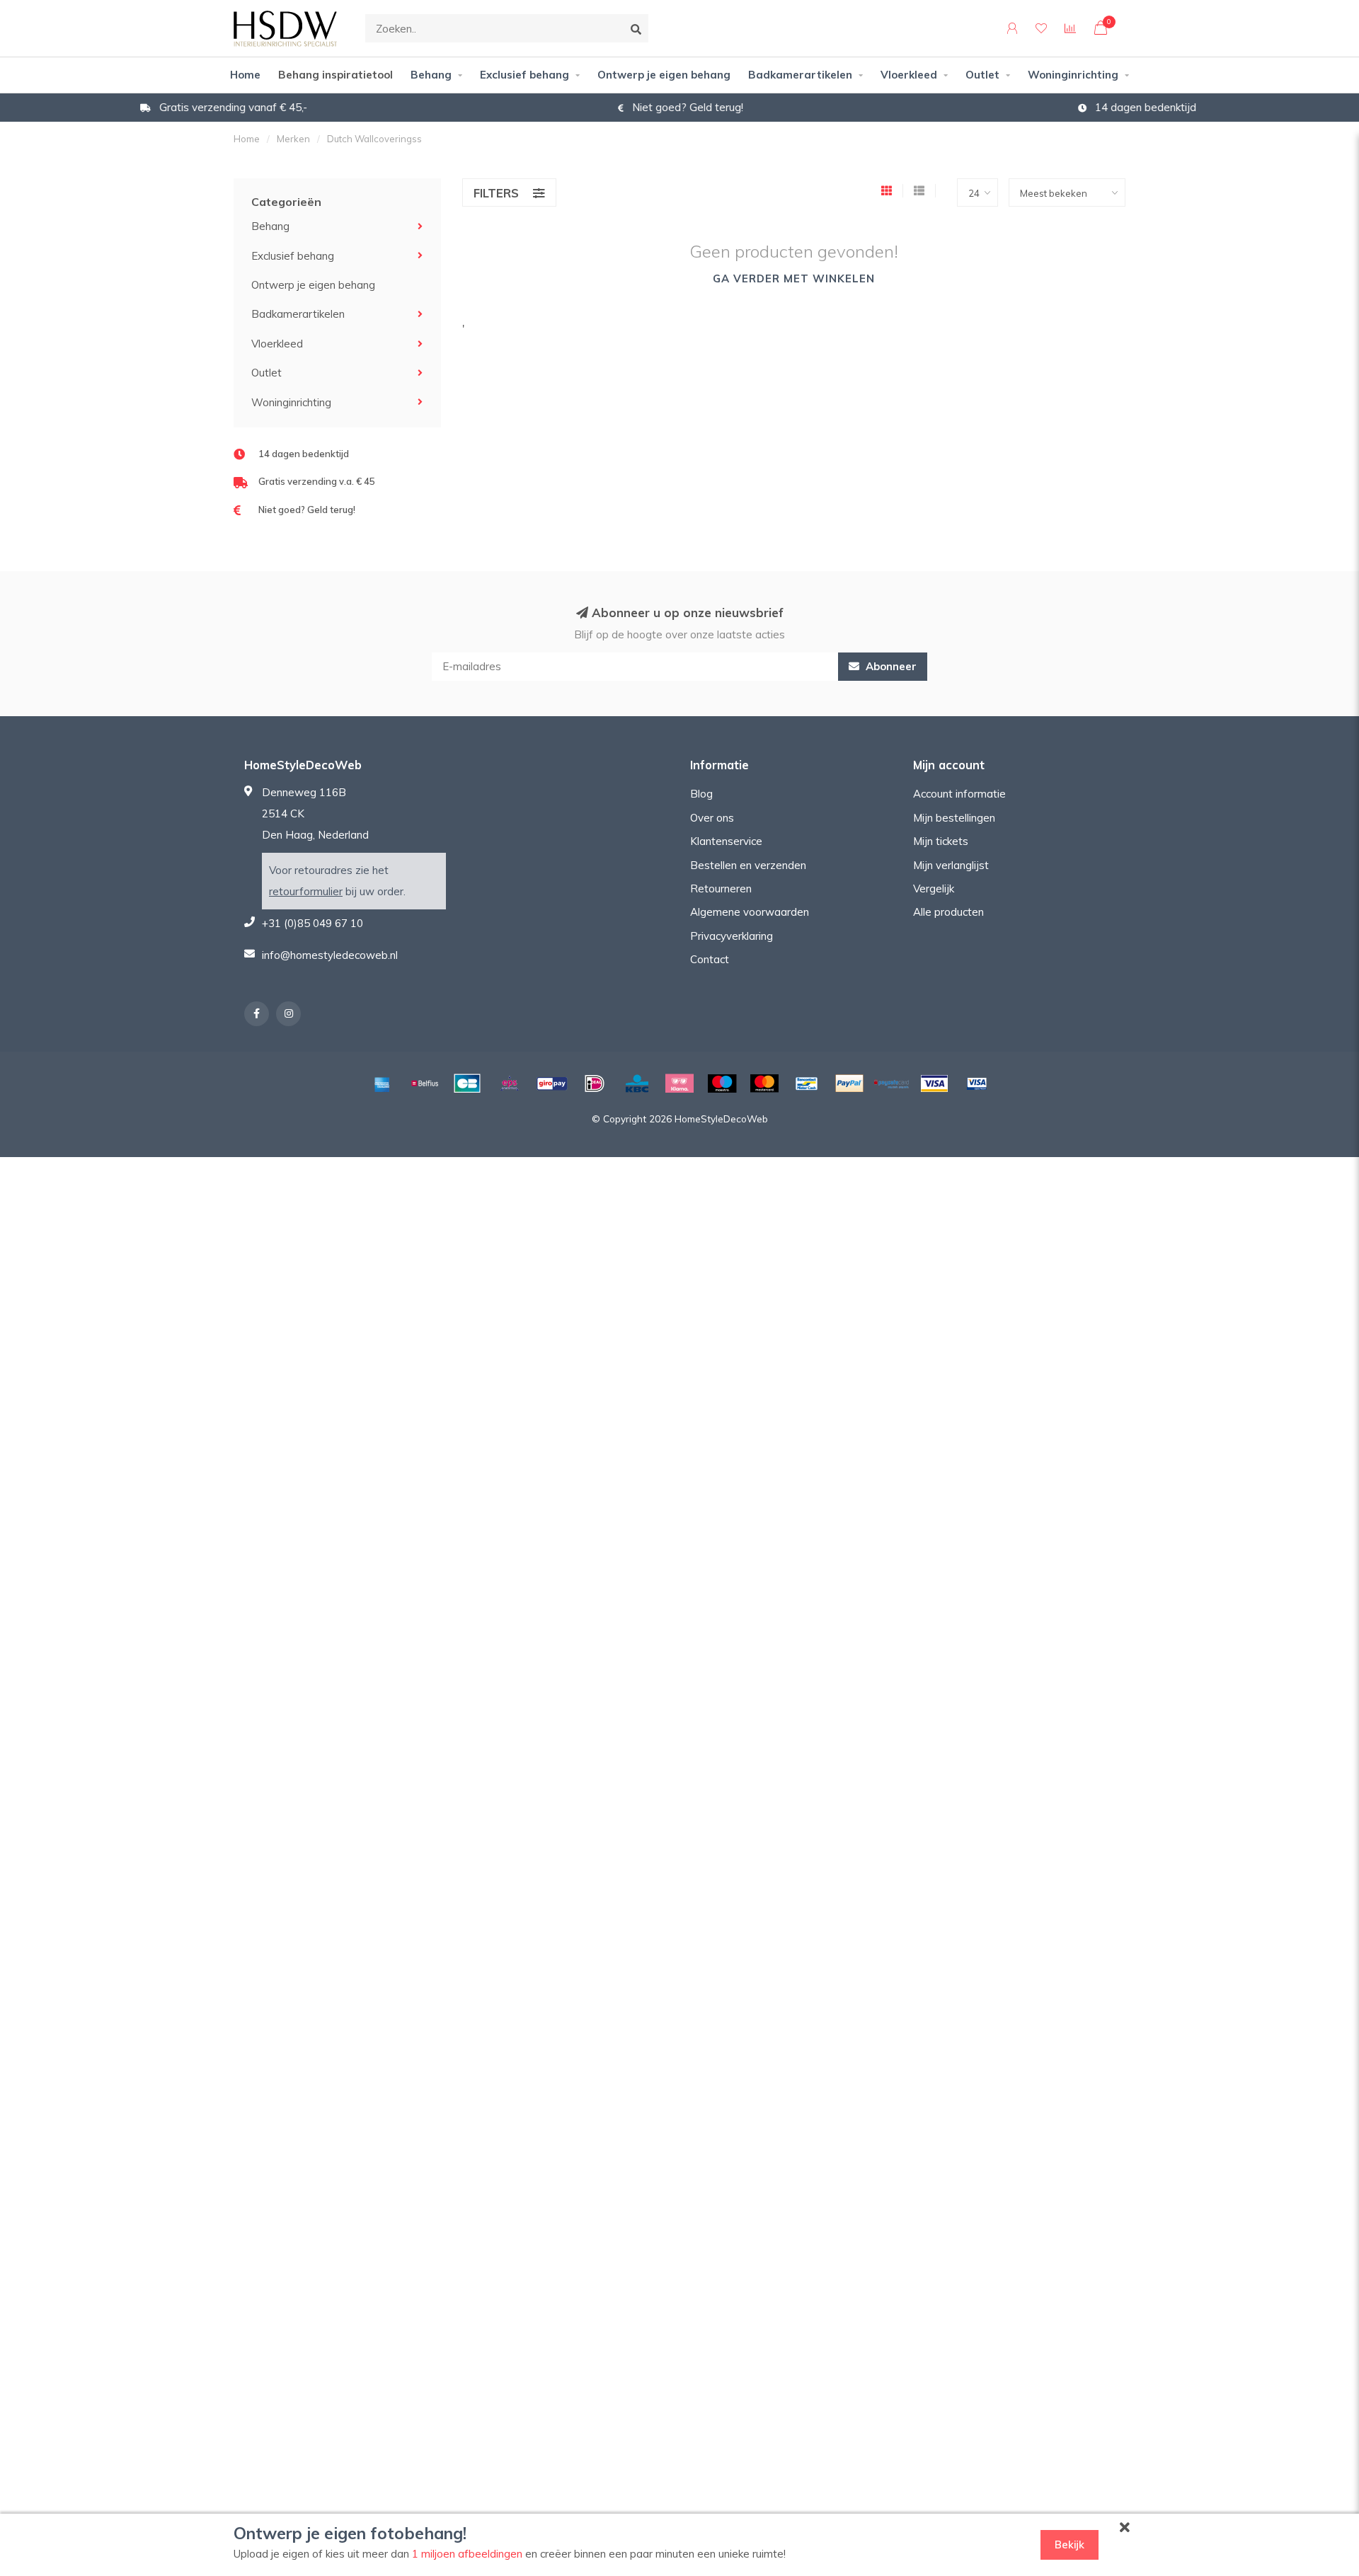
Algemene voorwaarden (750, 912)
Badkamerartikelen (800, 75)
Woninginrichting (1073, 75)
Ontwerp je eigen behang (664, 75)
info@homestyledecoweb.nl (330, 955)
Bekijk (1070, 2545)
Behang (431, 75)
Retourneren (721, 889)
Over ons (712, 818)
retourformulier (306, 891)
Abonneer (890, 666)
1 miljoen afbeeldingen (467, 2554)
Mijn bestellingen (954, 818)
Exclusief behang (524, 75)
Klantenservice (726, 841)
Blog (701, 794)
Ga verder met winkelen (794, 278)
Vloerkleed (909, 75)
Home (245, 75)
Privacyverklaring (732, 936)
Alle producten (948, 912)
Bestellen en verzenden (748, 865)
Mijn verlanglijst (951, 865)
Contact (710, 959)
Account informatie (959, 794)
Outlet (982, 75)
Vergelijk (934, 889)
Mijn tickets (941, 841)
